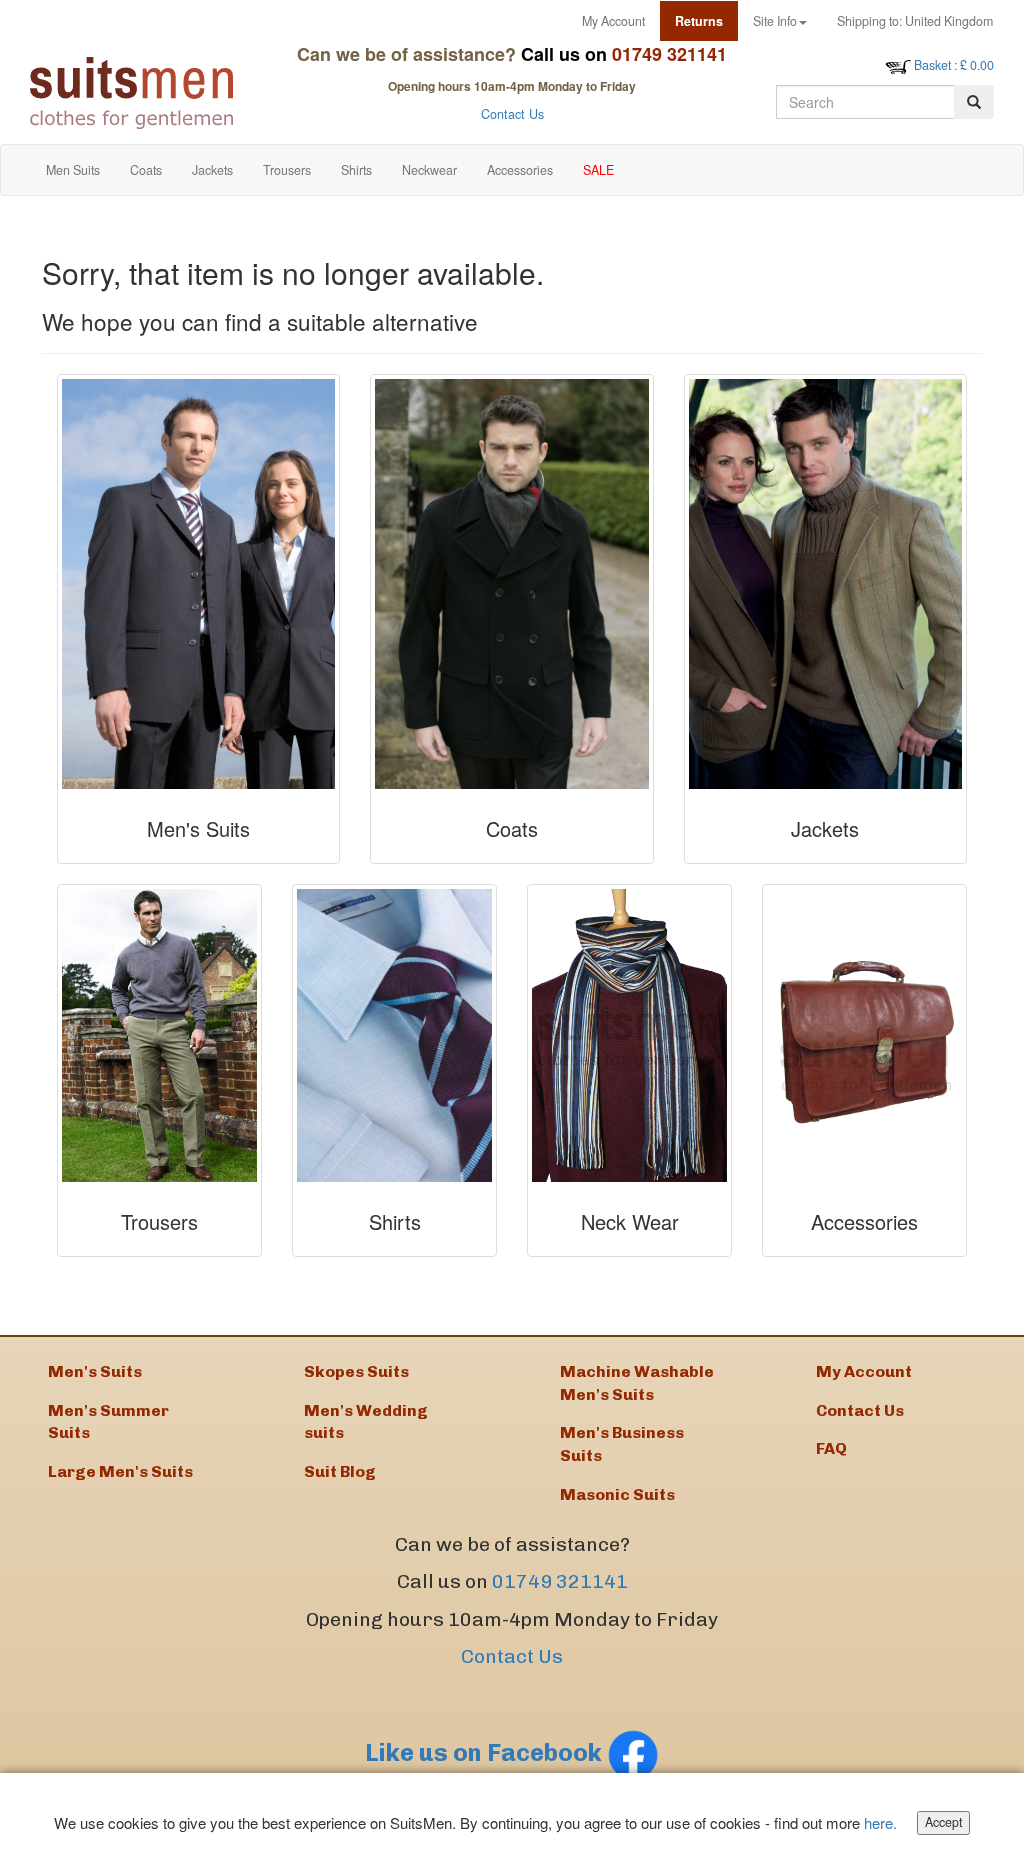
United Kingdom (915, 21)
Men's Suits (95, 1371)
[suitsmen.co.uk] (139, 93)
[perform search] (974, 102)
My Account (613, 21)
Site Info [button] (775, 21)
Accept (943, 1822)
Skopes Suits (356, 1371)
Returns (699, 21)
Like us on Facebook (486, 1752)
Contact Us (512, 114)
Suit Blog (340, 1471)
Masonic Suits (617, 1494)
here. (880, 1822)
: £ (954, 65)
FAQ (831, 1448)
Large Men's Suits (120, 1471)
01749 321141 (560, 1581)
